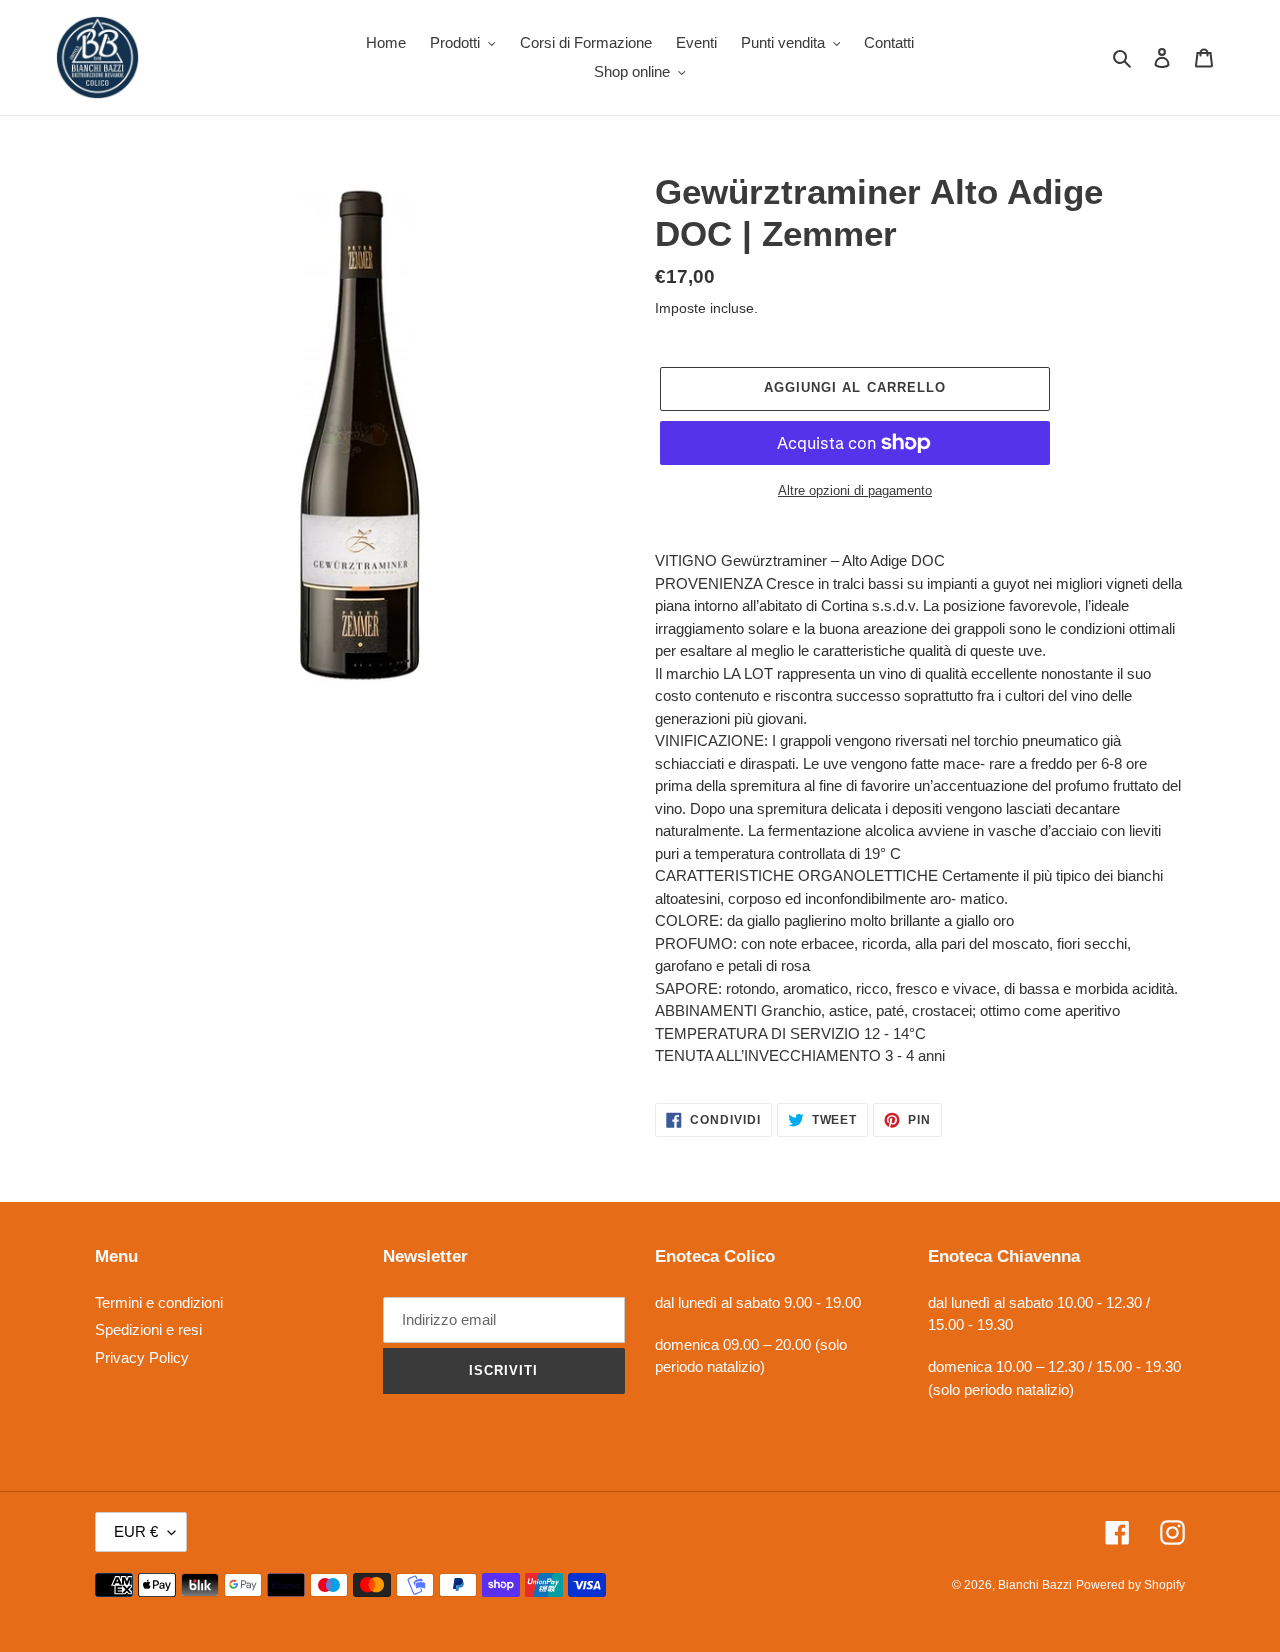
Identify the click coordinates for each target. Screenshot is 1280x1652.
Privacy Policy (142, 1357)
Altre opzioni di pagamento (855, 490)
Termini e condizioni (159, 1302)
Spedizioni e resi (148, 1329)
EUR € (136, 1531)
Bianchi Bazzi (1035, 1585)
